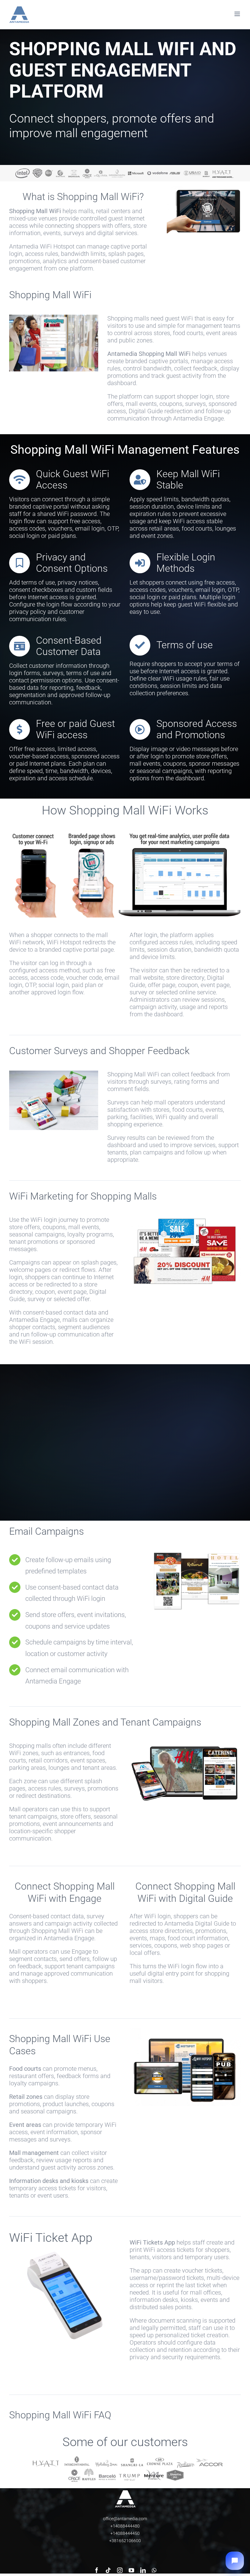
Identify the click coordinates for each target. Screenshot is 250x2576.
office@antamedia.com (125, 2519)
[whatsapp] (154, 2570)
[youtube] (131, 2570)
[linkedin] (143, 2570)
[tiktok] (108, 2570)
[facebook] (97, 2570)
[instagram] (120, 2570)
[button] (235, 2561)
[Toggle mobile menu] (238, 14)
